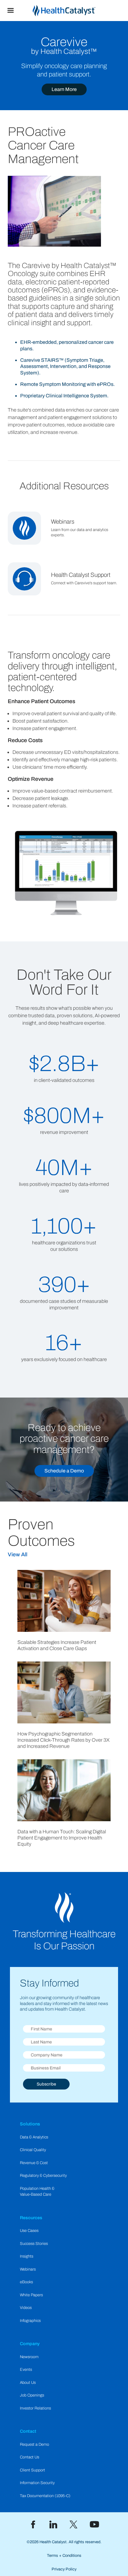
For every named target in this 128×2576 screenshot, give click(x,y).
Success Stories (34, 2244)
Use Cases (29, 2231)
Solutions (30, 2124)
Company (30, 2344)
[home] (75, 11)
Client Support (32, 2470)
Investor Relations (35, 2408)
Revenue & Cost (34, 2163)
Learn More (64, 89)
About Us (28, 2383)
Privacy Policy (64, 2569)
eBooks (26, 2282)
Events (26, 2370)
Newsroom (29, 2357)
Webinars (28, 2269)
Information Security (37, 2483)
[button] (11, 11)
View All (18, 1555)
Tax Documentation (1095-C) (45, 2496)
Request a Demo (34, 2444)
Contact (28, 2431)
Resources (31, 2218)
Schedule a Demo (64, 1471)
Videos (26, 2308)
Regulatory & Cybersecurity (43, 2176)
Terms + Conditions (64, 2556)
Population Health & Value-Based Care (37, 2191)
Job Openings (32, 2395)
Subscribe (46, 2084)
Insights (27, 2256)
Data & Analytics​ (34, 2137)
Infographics (30, 2321)
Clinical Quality (33, 2150)
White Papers (31, 2295)
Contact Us (30, 2457)
